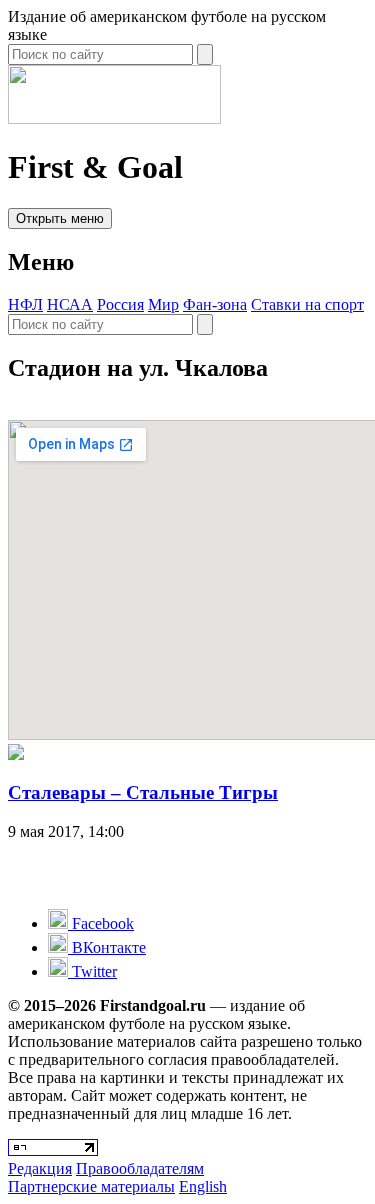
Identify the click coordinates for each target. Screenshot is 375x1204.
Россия (120, 304)
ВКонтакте (107, 947)
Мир (163, 304)
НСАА (70, 304)
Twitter (92, 971)
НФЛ (25, 304)
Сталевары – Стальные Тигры (143, 792)
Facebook (101, 923)
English (203, 1186)
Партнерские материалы (91, 1186)
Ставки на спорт (307, 304)
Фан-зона (215, 304)
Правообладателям (140, 1168)
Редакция (40, 1168)
